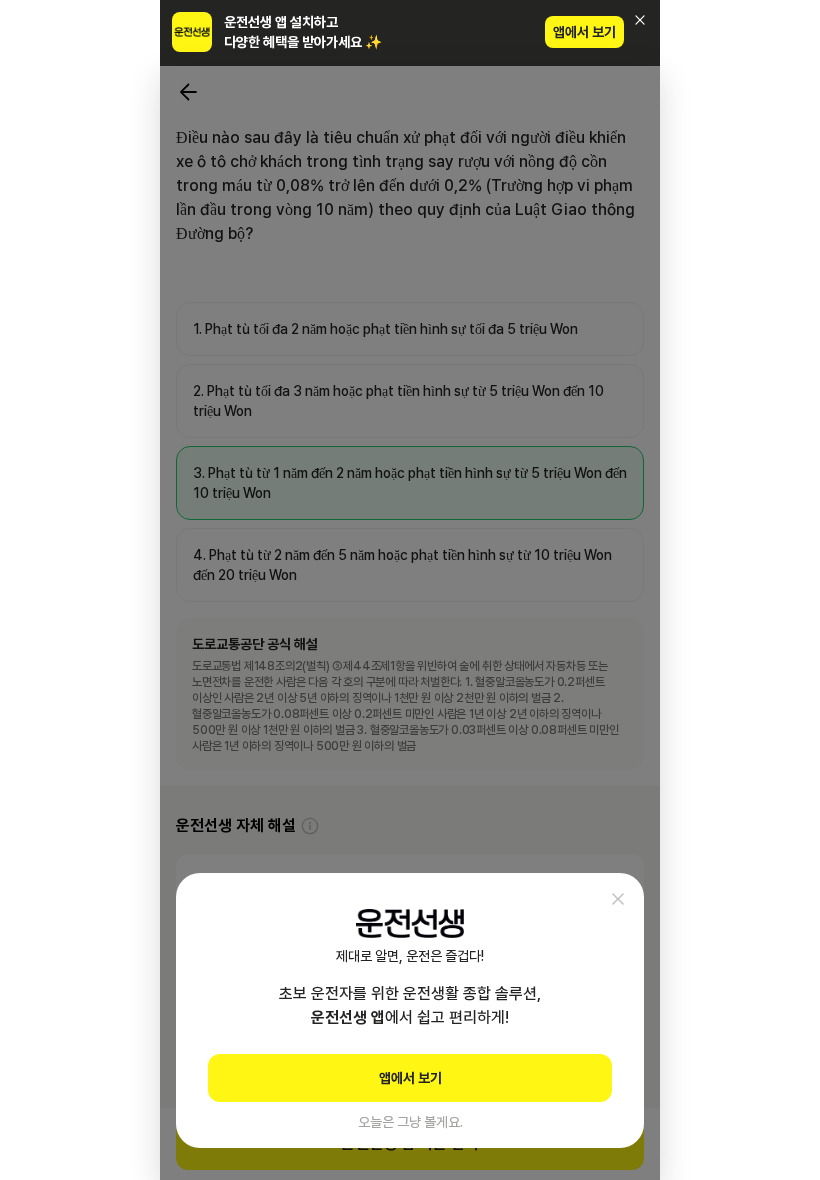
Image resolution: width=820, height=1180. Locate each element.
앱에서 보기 (584, 32)
